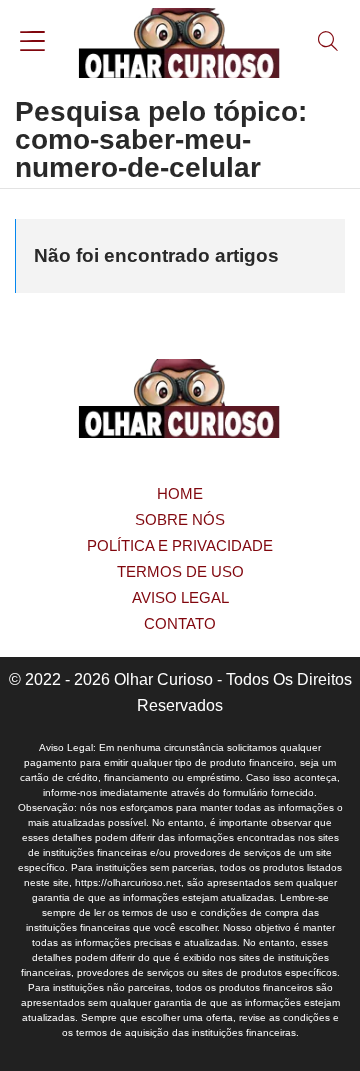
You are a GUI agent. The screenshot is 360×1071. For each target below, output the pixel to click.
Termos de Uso (180, 571)
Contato (180, 623)
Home (180, 493)
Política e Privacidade (180, 545)
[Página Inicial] (180, 43)
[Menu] (32, 43)
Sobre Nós (180, 519)
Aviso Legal (180, 597)
